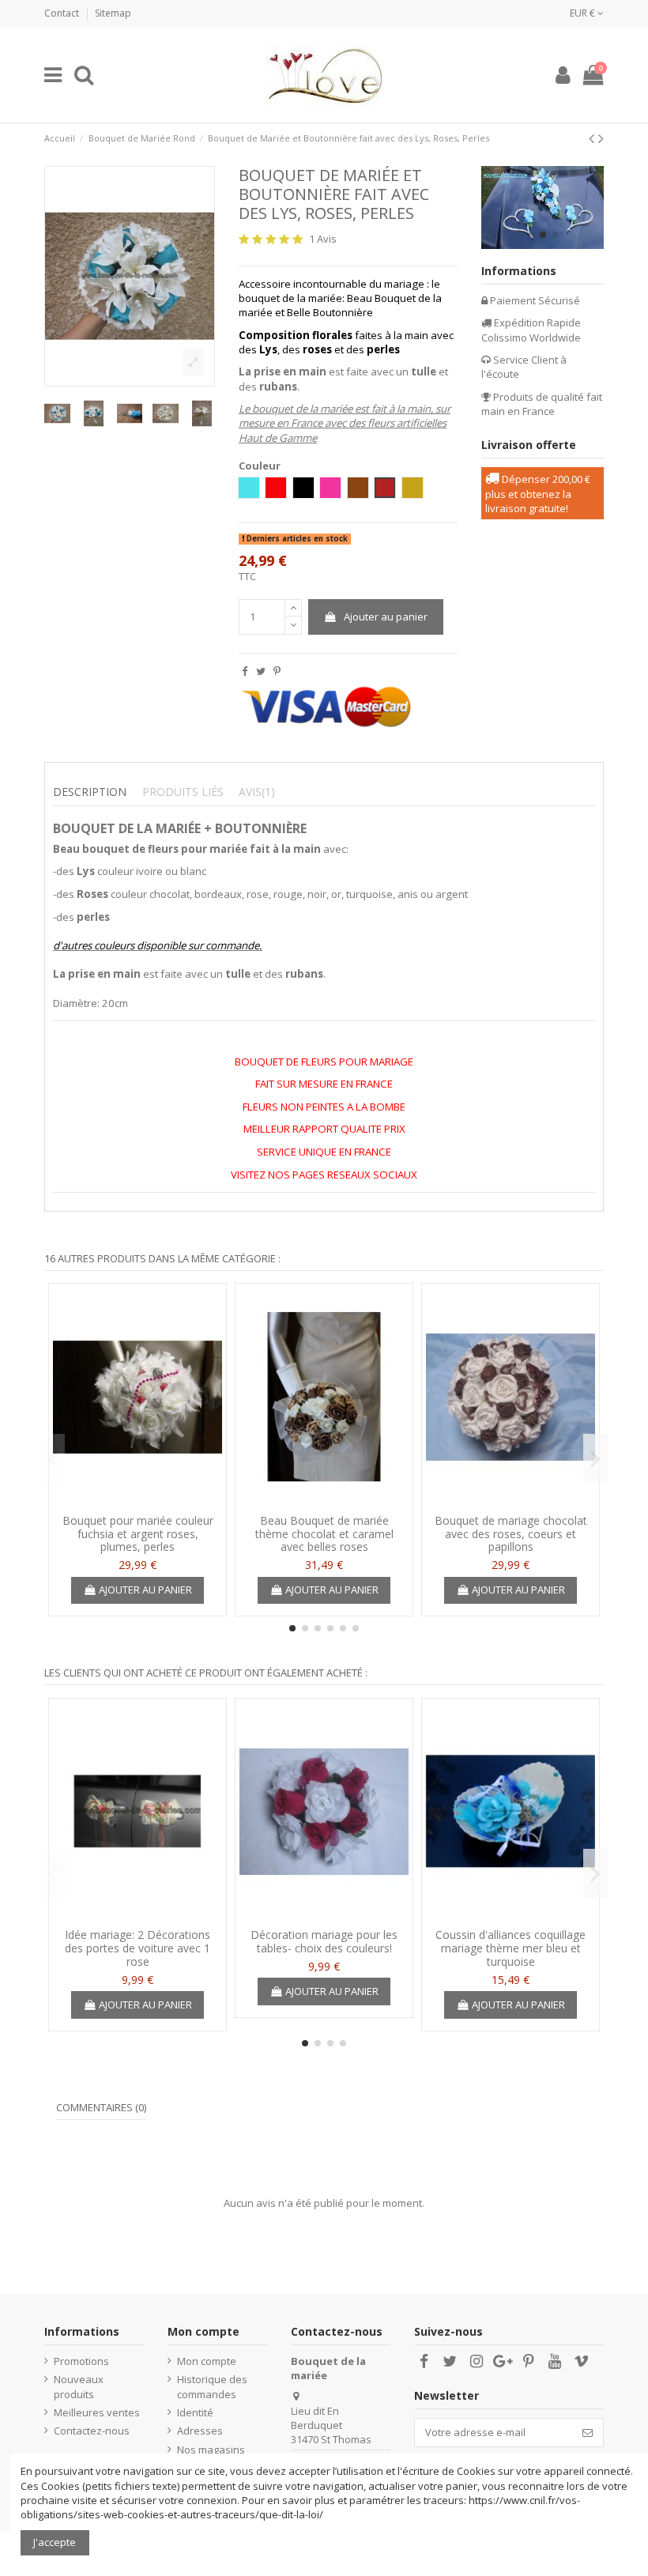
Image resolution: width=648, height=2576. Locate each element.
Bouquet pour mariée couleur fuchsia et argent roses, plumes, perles (138, 1534)
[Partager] (245, 671)
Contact (63, 13)
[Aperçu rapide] (138, 1501)
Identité (195, 2412)
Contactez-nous (92, 2431)
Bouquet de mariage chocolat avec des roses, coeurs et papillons (511, 1534)
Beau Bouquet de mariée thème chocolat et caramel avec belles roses (324, 1534)
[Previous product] (593, 138)
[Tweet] (261, 671)
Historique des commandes (212, 2386)
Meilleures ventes (97, 2412)
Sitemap (113, 13)
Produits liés (183, 792)
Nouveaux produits (79, 2386)
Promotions (81, 2361)
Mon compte (207, 2361)
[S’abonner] (588, 2433)
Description (90, 792)
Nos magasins (211, 2450)
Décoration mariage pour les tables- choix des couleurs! (324, 1941)
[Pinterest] (277, 671)
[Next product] (601, 138)
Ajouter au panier (386, 617)
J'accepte (55, 2542)
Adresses (200, 2431)
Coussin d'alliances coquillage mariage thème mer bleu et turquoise (510, 1948)
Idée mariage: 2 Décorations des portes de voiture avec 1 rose (138, 1948)
